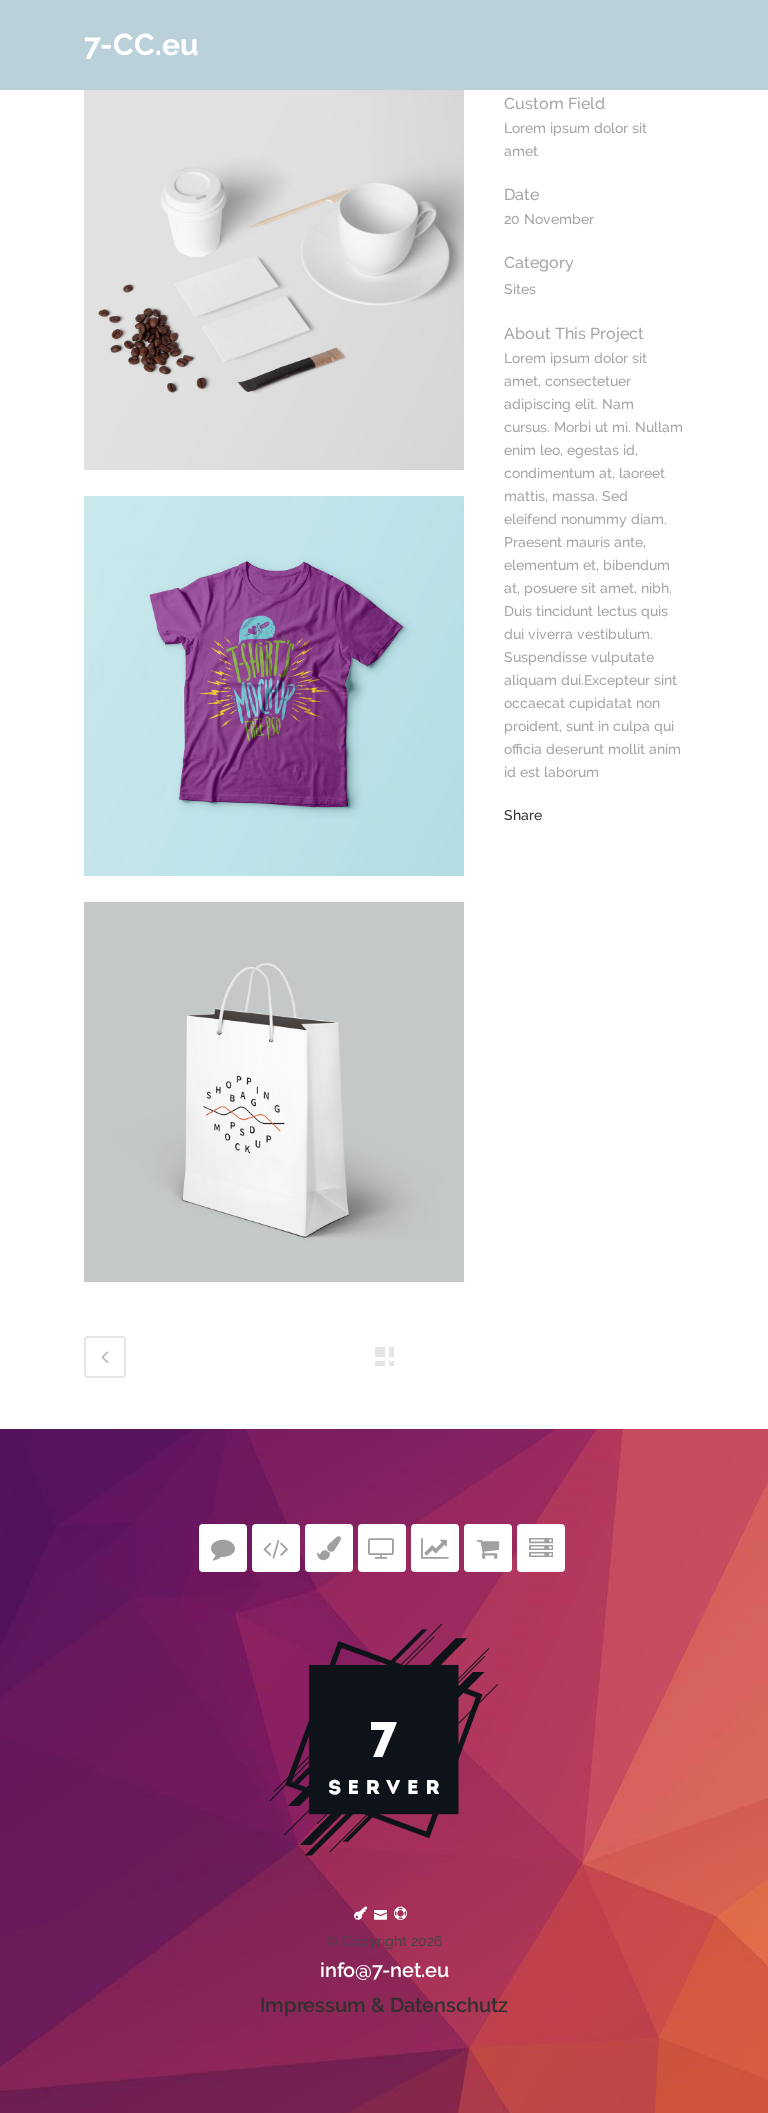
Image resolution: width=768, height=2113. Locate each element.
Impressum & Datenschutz (384, 2005)
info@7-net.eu (384, 1970)
